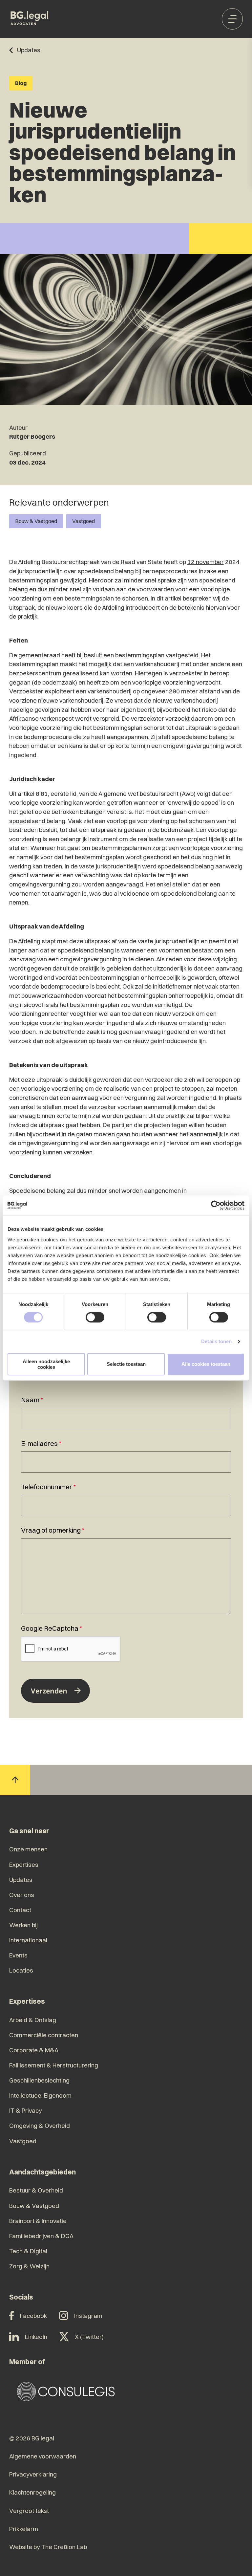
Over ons (22, 1895)
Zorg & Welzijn (29, 2266)
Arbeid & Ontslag (33, 2020)
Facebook (33, 2316)
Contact (20, 1910)
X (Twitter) (89, 2337)
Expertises (24, 1865)
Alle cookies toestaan (206, 1364)
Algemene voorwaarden (43, 2456)
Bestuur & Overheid (36, 2190)
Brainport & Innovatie (38, 2221)
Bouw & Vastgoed (36, 521)
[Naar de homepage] (30, 19)
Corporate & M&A (34, 2050)
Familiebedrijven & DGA (41, 2236)
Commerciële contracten (44, 2035)
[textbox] (126, 1412)
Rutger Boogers (32, 437)
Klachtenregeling (32, 2492)
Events (18, 1955)
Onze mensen (28, 1849)
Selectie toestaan (126, 1364)
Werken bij (23, 1925)
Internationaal (28, 1940)
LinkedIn (36, 2337)
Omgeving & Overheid (40, 2126)
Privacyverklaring (33, 2474)
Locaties (21, 1970)
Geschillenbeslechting (39, 2080)
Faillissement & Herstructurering (54, 2065)
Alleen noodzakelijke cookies (46, 1364)
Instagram (88, 2316)
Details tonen (216, 1341)
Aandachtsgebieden (42, 2172)
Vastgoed (84, 521)
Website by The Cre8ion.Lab (48, 2547)
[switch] (95, 1317)
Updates (21, 1880)
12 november (206, 562)
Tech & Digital (28, 2251)
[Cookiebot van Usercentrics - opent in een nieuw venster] (216, 1205)
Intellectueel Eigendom (40, 2096)
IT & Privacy (26, 2111)
